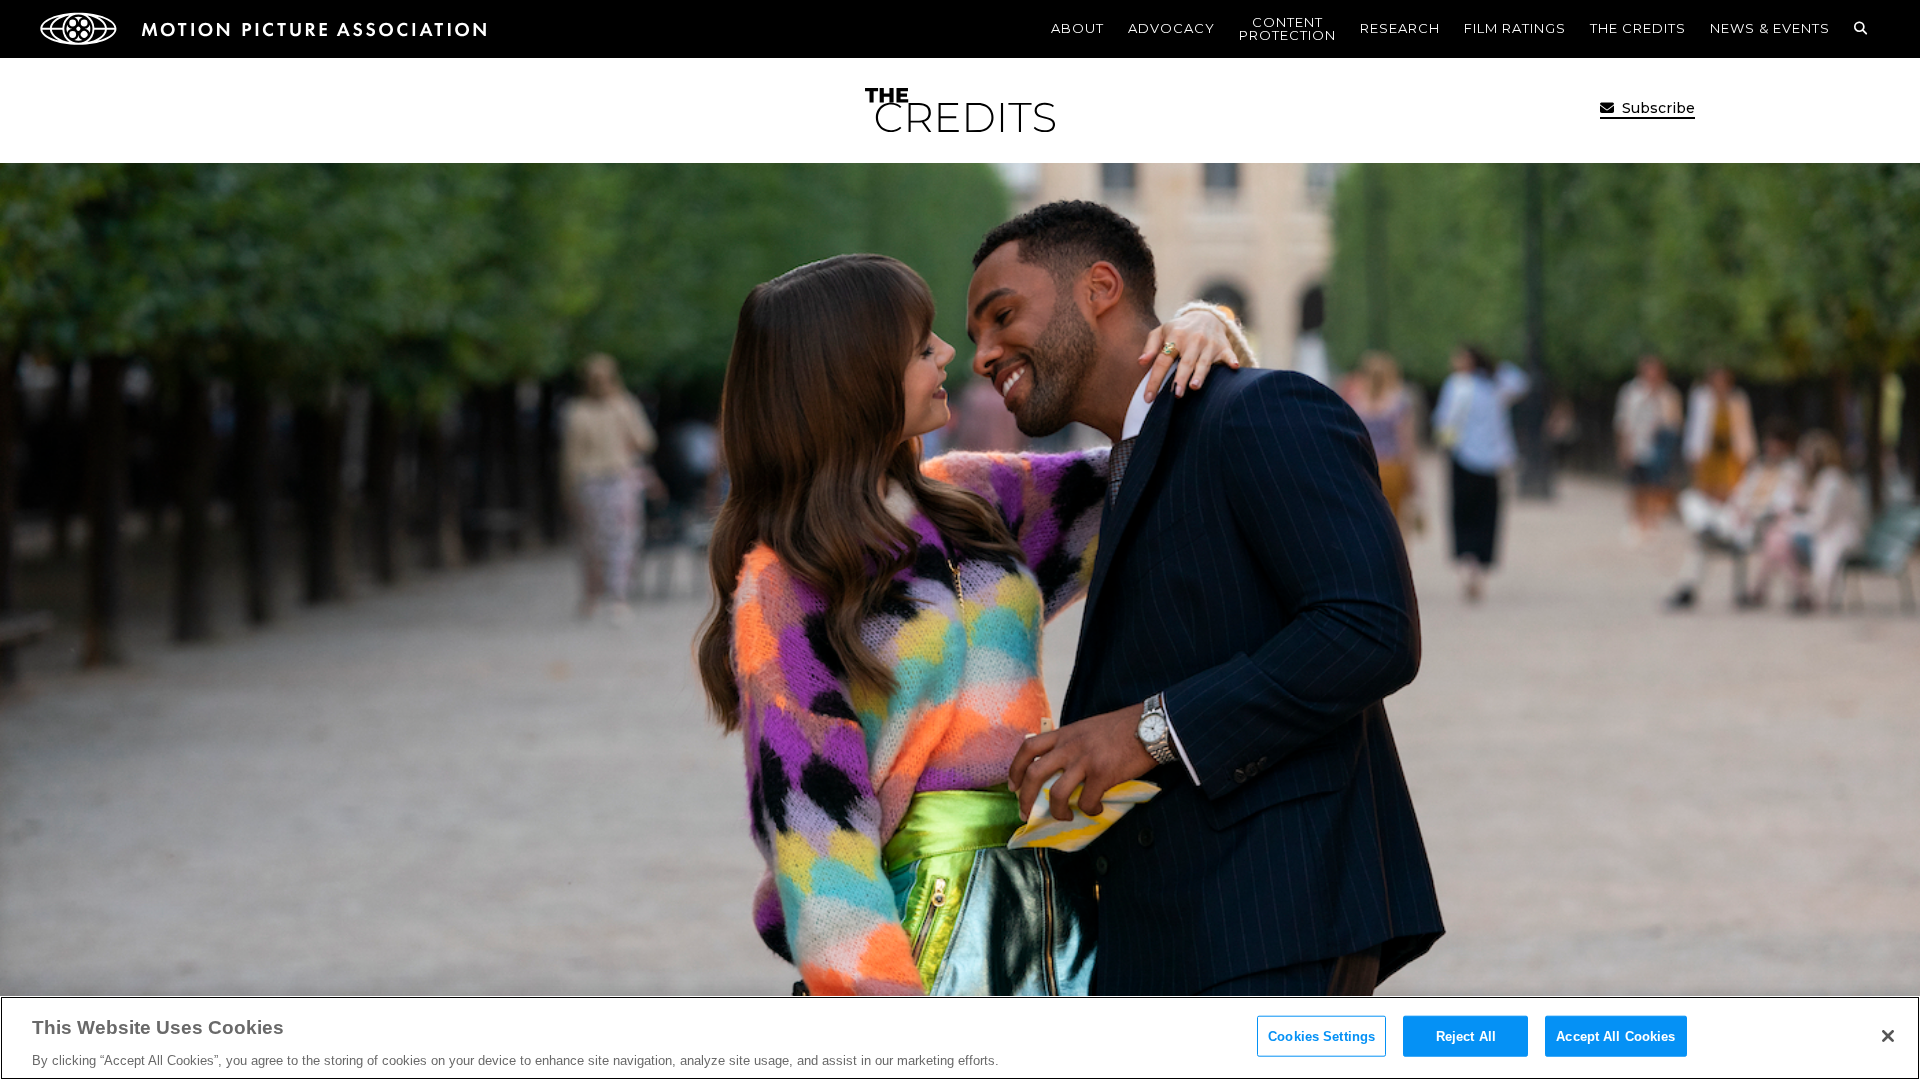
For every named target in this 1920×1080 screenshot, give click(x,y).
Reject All (1466, 1035)
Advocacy (1171, 28)
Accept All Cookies (1615, 1035)
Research (1400, 28)
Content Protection (1287, 28)
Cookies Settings (1321, 1035)
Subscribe (1656, 108)
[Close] (1888, 1036)
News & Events (1770, 28)
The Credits (1638, 28)
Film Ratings (1515, 28)
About (1077, 28)
